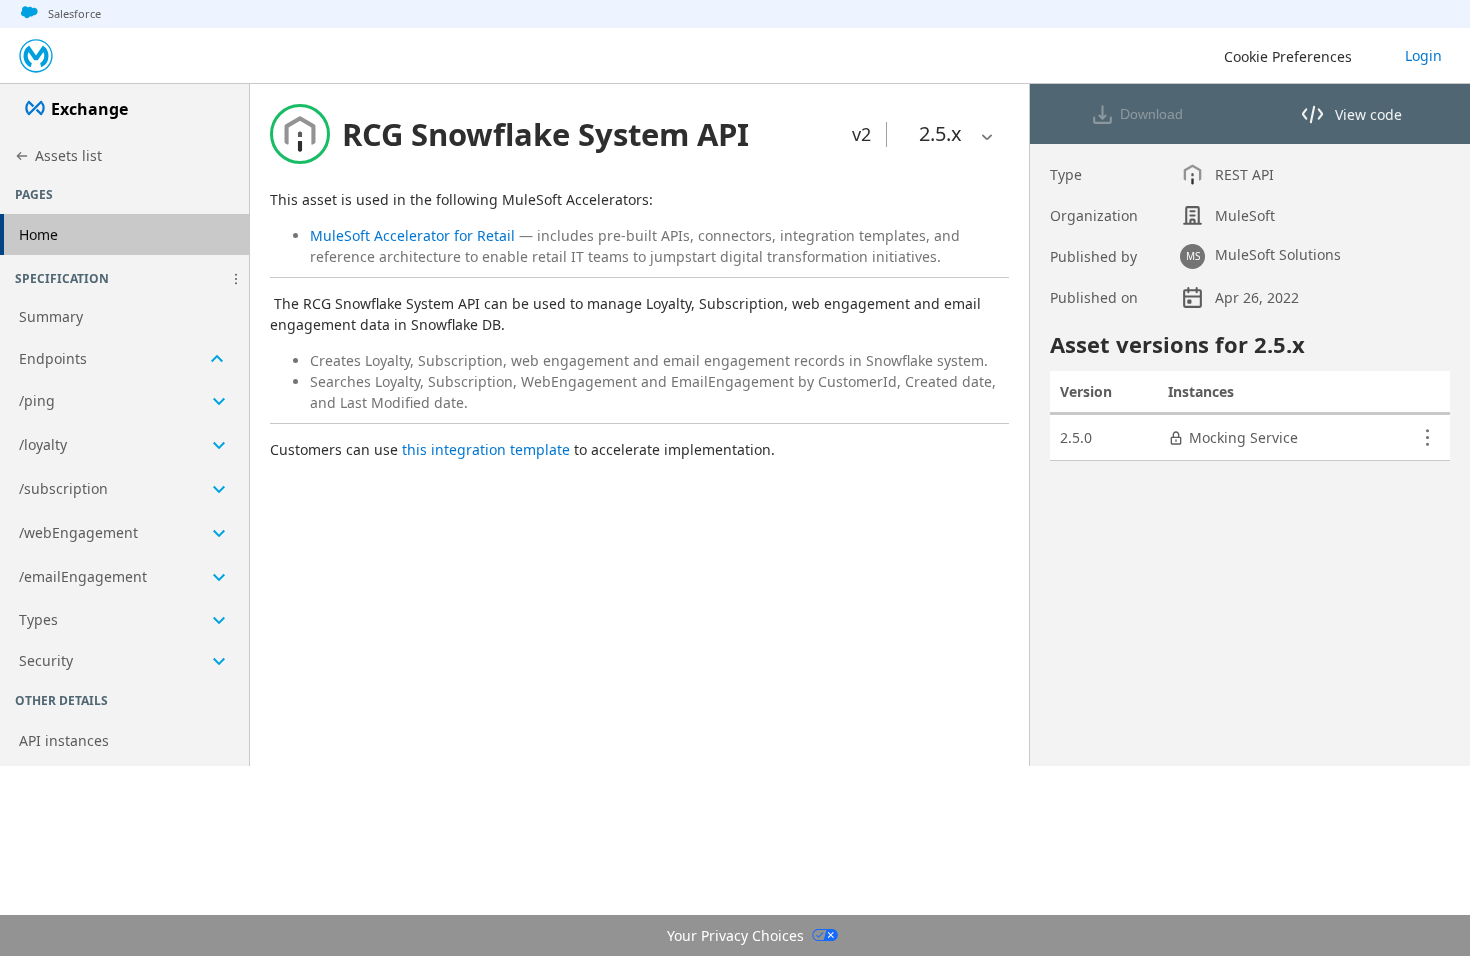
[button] (236, 279)
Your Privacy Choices (735, 935)
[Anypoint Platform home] (36, 56)
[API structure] (124, 490)
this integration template (486, 449)
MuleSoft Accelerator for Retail (412, 235)
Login (1423, 55)
